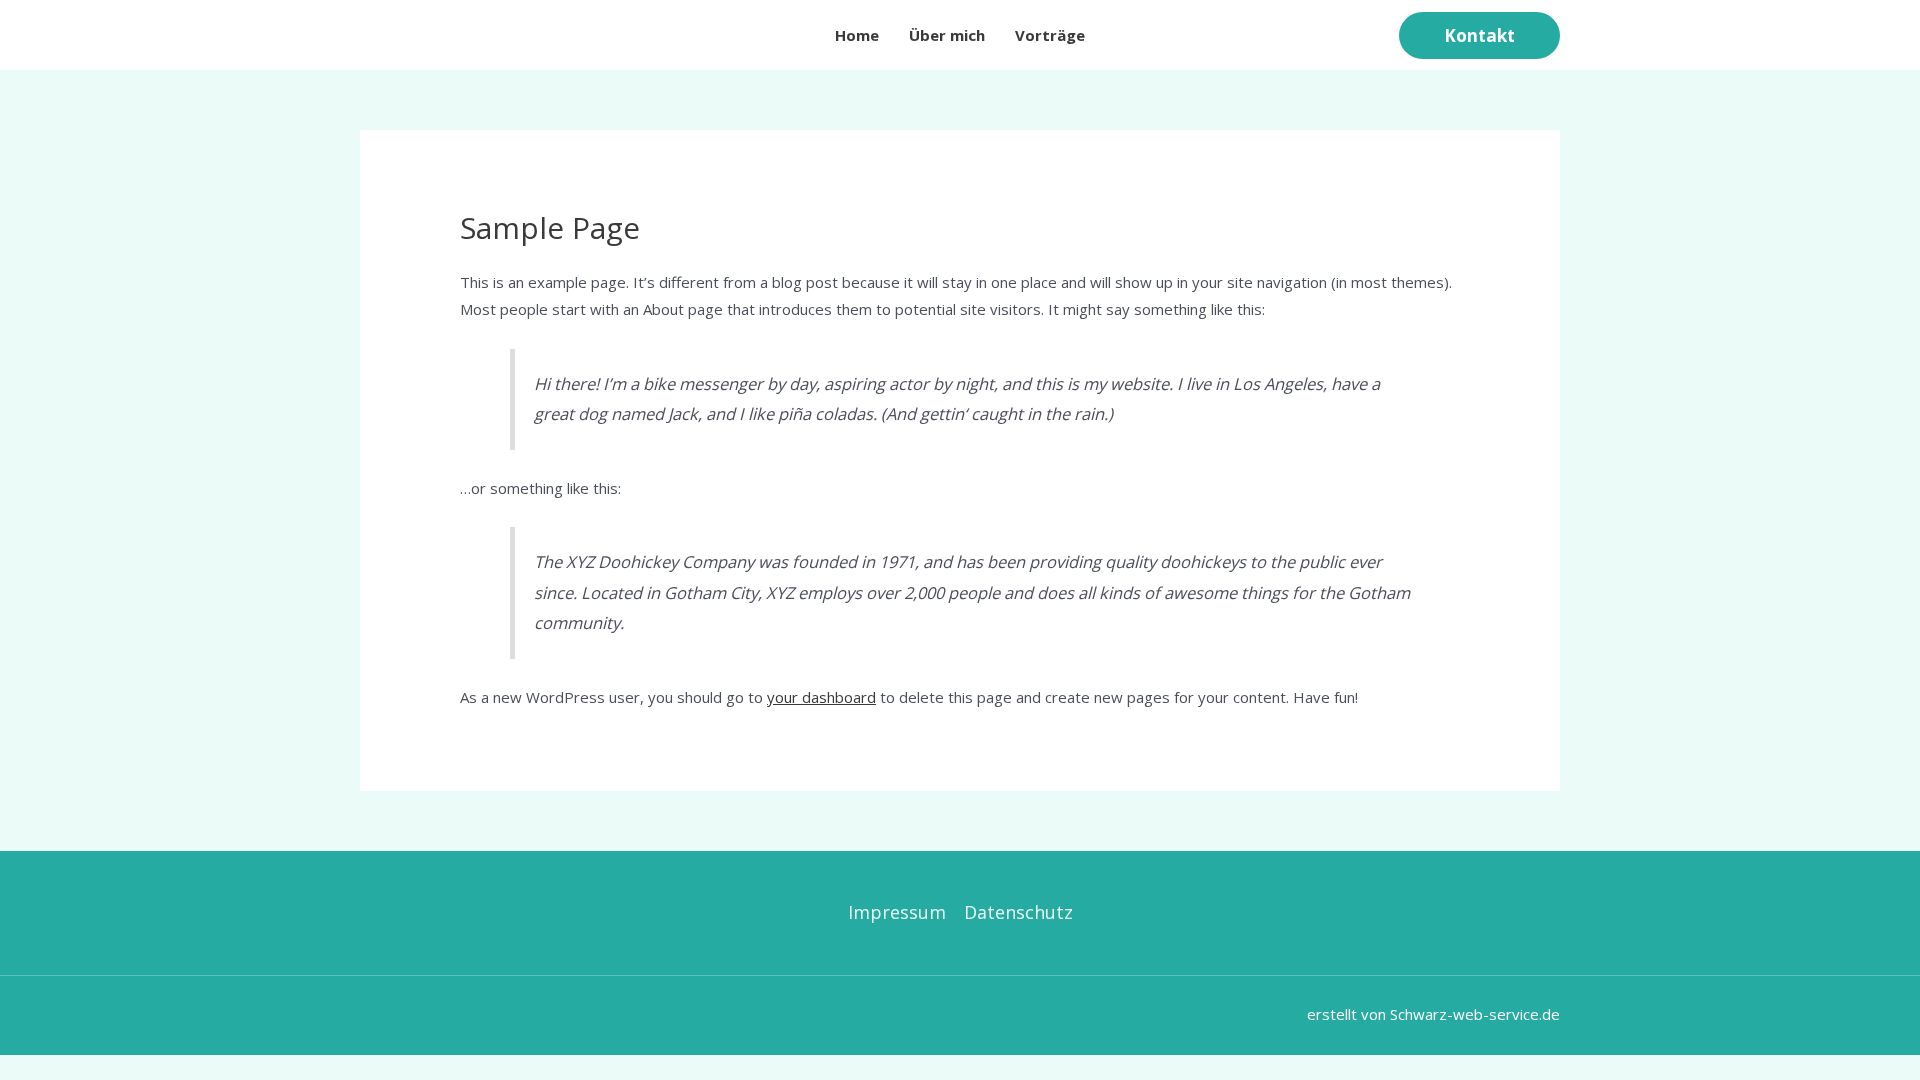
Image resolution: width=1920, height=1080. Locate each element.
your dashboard (821, 697)
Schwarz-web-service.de (1475, 1014)
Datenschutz (1018, 912)
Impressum (897, 912)
